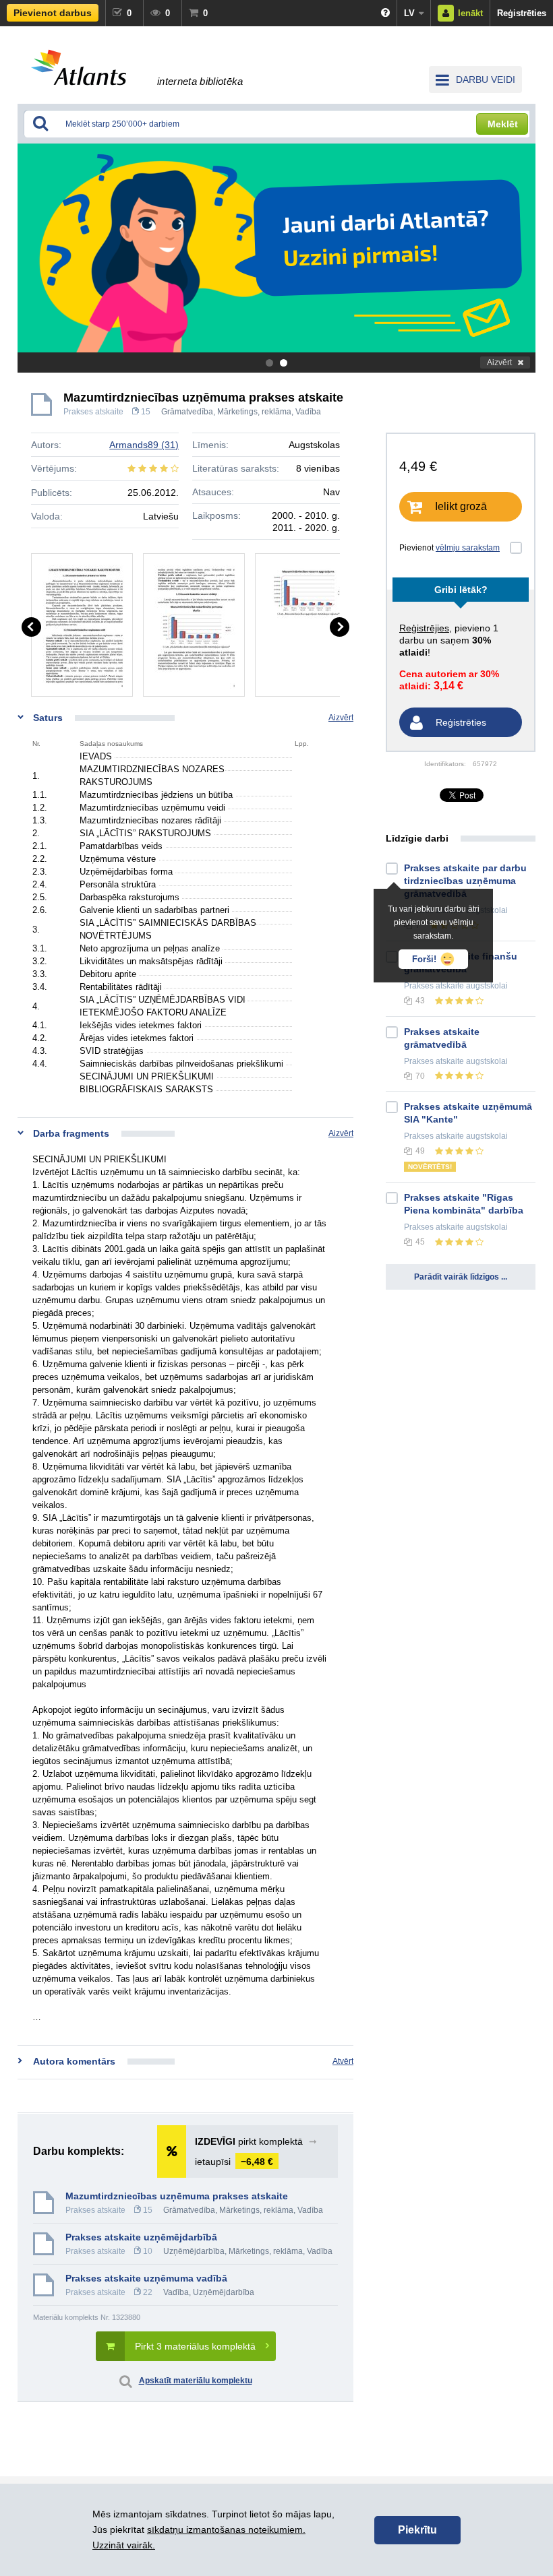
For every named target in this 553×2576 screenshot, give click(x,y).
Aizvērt (499, 363)
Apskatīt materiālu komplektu (196, 2381)
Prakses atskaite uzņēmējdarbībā (141, 2237)
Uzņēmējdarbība (194, 2251)
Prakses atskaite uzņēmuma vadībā (146, 2278)
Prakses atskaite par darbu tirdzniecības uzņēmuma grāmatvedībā (465, 881)
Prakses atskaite (93, 412)
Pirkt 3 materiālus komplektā (195, 2346)
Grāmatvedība (187, 412)
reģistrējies (424, 628)
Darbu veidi (486, 80)
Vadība (308, 412)
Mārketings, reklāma (254, 412)
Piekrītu (417, 2530)
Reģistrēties (522, 13)
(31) (144, 445)
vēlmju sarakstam (468, 548)
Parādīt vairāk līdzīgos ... (461, 1277)
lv (409, 13)
